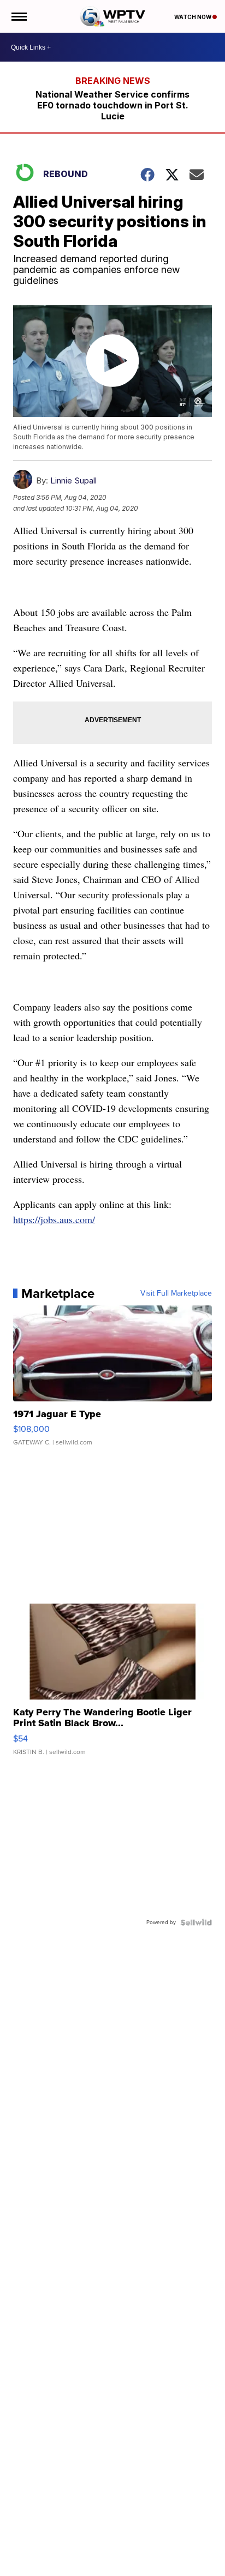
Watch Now (193, 17)
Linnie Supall (73, 480)
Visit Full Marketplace (176, 1293)
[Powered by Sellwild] (196, 1922)
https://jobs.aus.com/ (54, 1219)
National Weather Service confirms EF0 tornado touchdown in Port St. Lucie (112, 105)
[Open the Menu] (18, 16)
